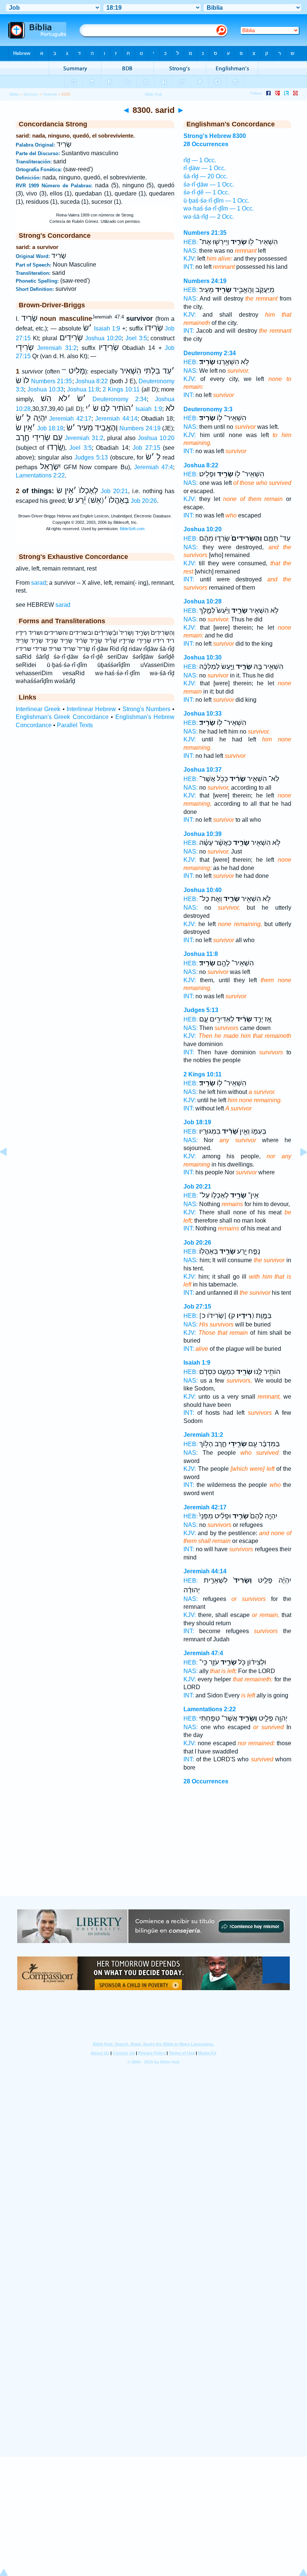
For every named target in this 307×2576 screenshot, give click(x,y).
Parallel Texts (75, 725)
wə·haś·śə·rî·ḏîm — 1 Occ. (219, 208)
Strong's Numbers (146, 709)
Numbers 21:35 (52, 381)
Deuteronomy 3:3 (208, 409)
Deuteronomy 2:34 (120, 399)
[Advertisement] (153, 1850)
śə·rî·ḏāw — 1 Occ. (209, 185)
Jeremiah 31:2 (57, 348)
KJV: (190, 259)
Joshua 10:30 (203, 657)
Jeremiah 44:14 (116, 419)
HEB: (191, 242)
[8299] (9, 1169)
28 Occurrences (206, 1781)
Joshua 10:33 (45, 389)
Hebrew (50, 94)
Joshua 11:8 (83, 389)
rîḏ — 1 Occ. (200, 160)
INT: (189, 267)
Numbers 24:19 (140, 428)
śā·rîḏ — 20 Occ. (206, 176)
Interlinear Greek (38, 709)
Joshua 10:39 (203, 834)
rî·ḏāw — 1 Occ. (205, 168)
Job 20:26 (144, 501)
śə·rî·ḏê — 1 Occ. (206, 192)
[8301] (298, 1169)
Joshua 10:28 (203, 601)
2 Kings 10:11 (121, 389)
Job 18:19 (50, 428)
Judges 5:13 (91, 457)
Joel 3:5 (136, 338)
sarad (39, 583)
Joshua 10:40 (203, 890)
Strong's (31, 94)
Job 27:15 (146, 448)
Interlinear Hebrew (91, 709)
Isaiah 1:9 (107, 328)
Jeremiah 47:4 (153, 467)
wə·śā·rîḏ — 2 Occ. (209, 217)
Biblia (14, 94)
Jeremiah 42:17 (70, 419)
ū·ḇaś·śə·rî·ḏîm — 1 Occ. (216, 201)
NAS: (191, 251)
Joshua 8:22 (92, 381)
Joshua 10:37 (203, 770)
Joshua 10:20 (103, 338)
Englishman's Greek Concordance (62, 717)
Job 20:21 (114, 491)
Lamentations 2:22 (40, 475)
